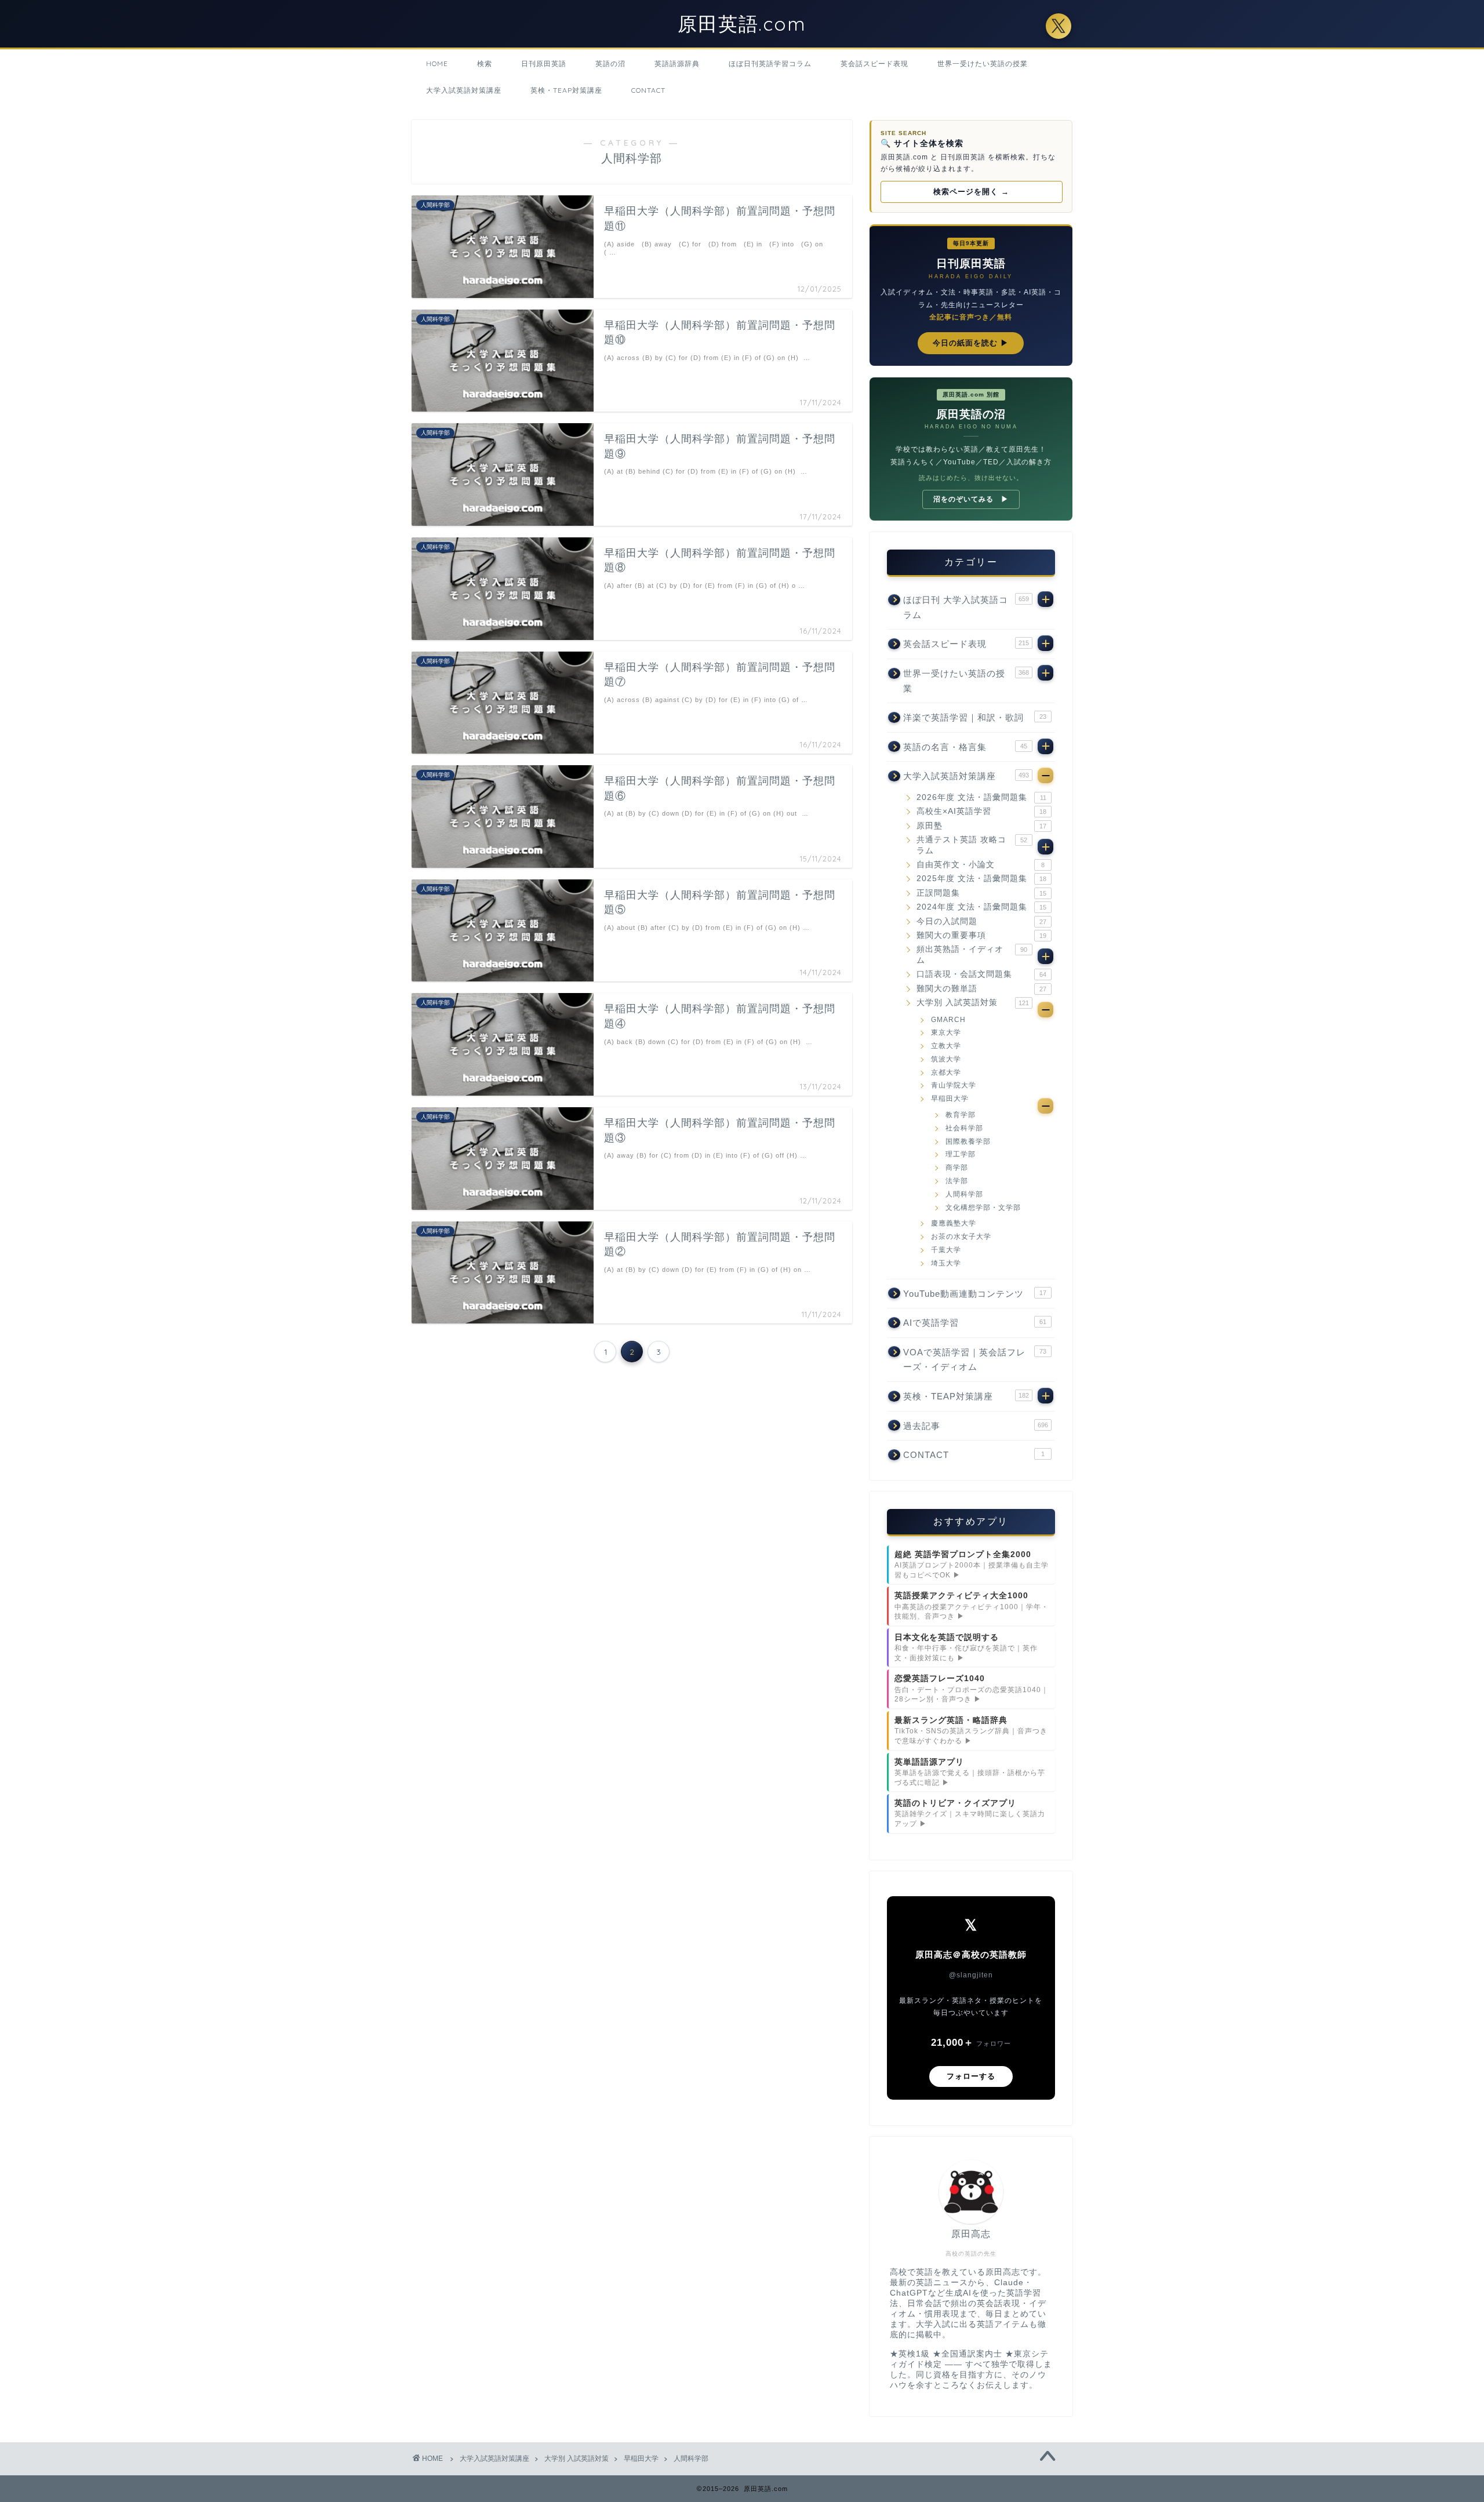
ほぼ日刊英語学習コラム (770, 63)
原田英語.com (742, 23)
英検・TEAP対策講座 (566, 90)
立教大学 (946, 1046)
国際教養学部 (968, 1141)
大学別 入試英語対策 (973, 1003)
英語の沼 (610, 63)
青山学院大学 (954, 1085)
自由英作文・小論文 (981, 865)
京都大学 (946, 1072)
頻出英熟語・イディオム (972, 954)
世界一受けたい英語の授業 (983, 63)
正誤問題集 (981, 893)
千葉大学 (946, 1250)
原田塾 (981, 826)
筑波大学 (946, 1059)
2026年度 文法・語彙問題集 (981, 797)
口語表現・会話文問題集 (981, 974)
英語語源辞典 (677, 63)
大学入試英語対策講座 (464, 90)
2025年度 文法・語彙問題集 (981, 879)
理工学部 (961, 1154)
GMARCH (948, 1020)
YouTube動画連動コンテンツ (975, 1294)
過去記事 (976, 1426)
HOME (437, 63)
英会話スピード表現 (874, 63)
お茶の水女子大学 (961, 1237)
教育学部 (961, 1115)
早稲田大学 (950, 1099)
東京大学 (946, 1032)
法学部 (957, 1181)
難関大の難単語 (981, 989)
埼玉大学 (946, 1263)
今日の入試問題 (981, 921)
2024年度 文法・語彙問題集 (981, 907)
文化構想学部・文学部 (983, 1208)
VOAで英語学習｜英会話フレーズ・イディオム (975, 1360)
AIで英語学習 (975, 1323)
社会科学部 (964, 1128)
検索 (485, 63)
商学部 (957, 1168)
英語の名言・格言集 (965, 747)
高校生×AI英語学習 (981, 811)
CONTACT (648, 90)
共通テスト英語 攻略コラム (972, 845)
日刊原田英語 (544, 63)
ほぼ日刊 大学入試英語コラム (966, 607)
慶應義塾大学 (954, 1223)
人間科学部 (964, 1194)
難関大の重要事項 (981, 935)
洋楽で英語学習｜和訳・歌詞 (975, 717)
